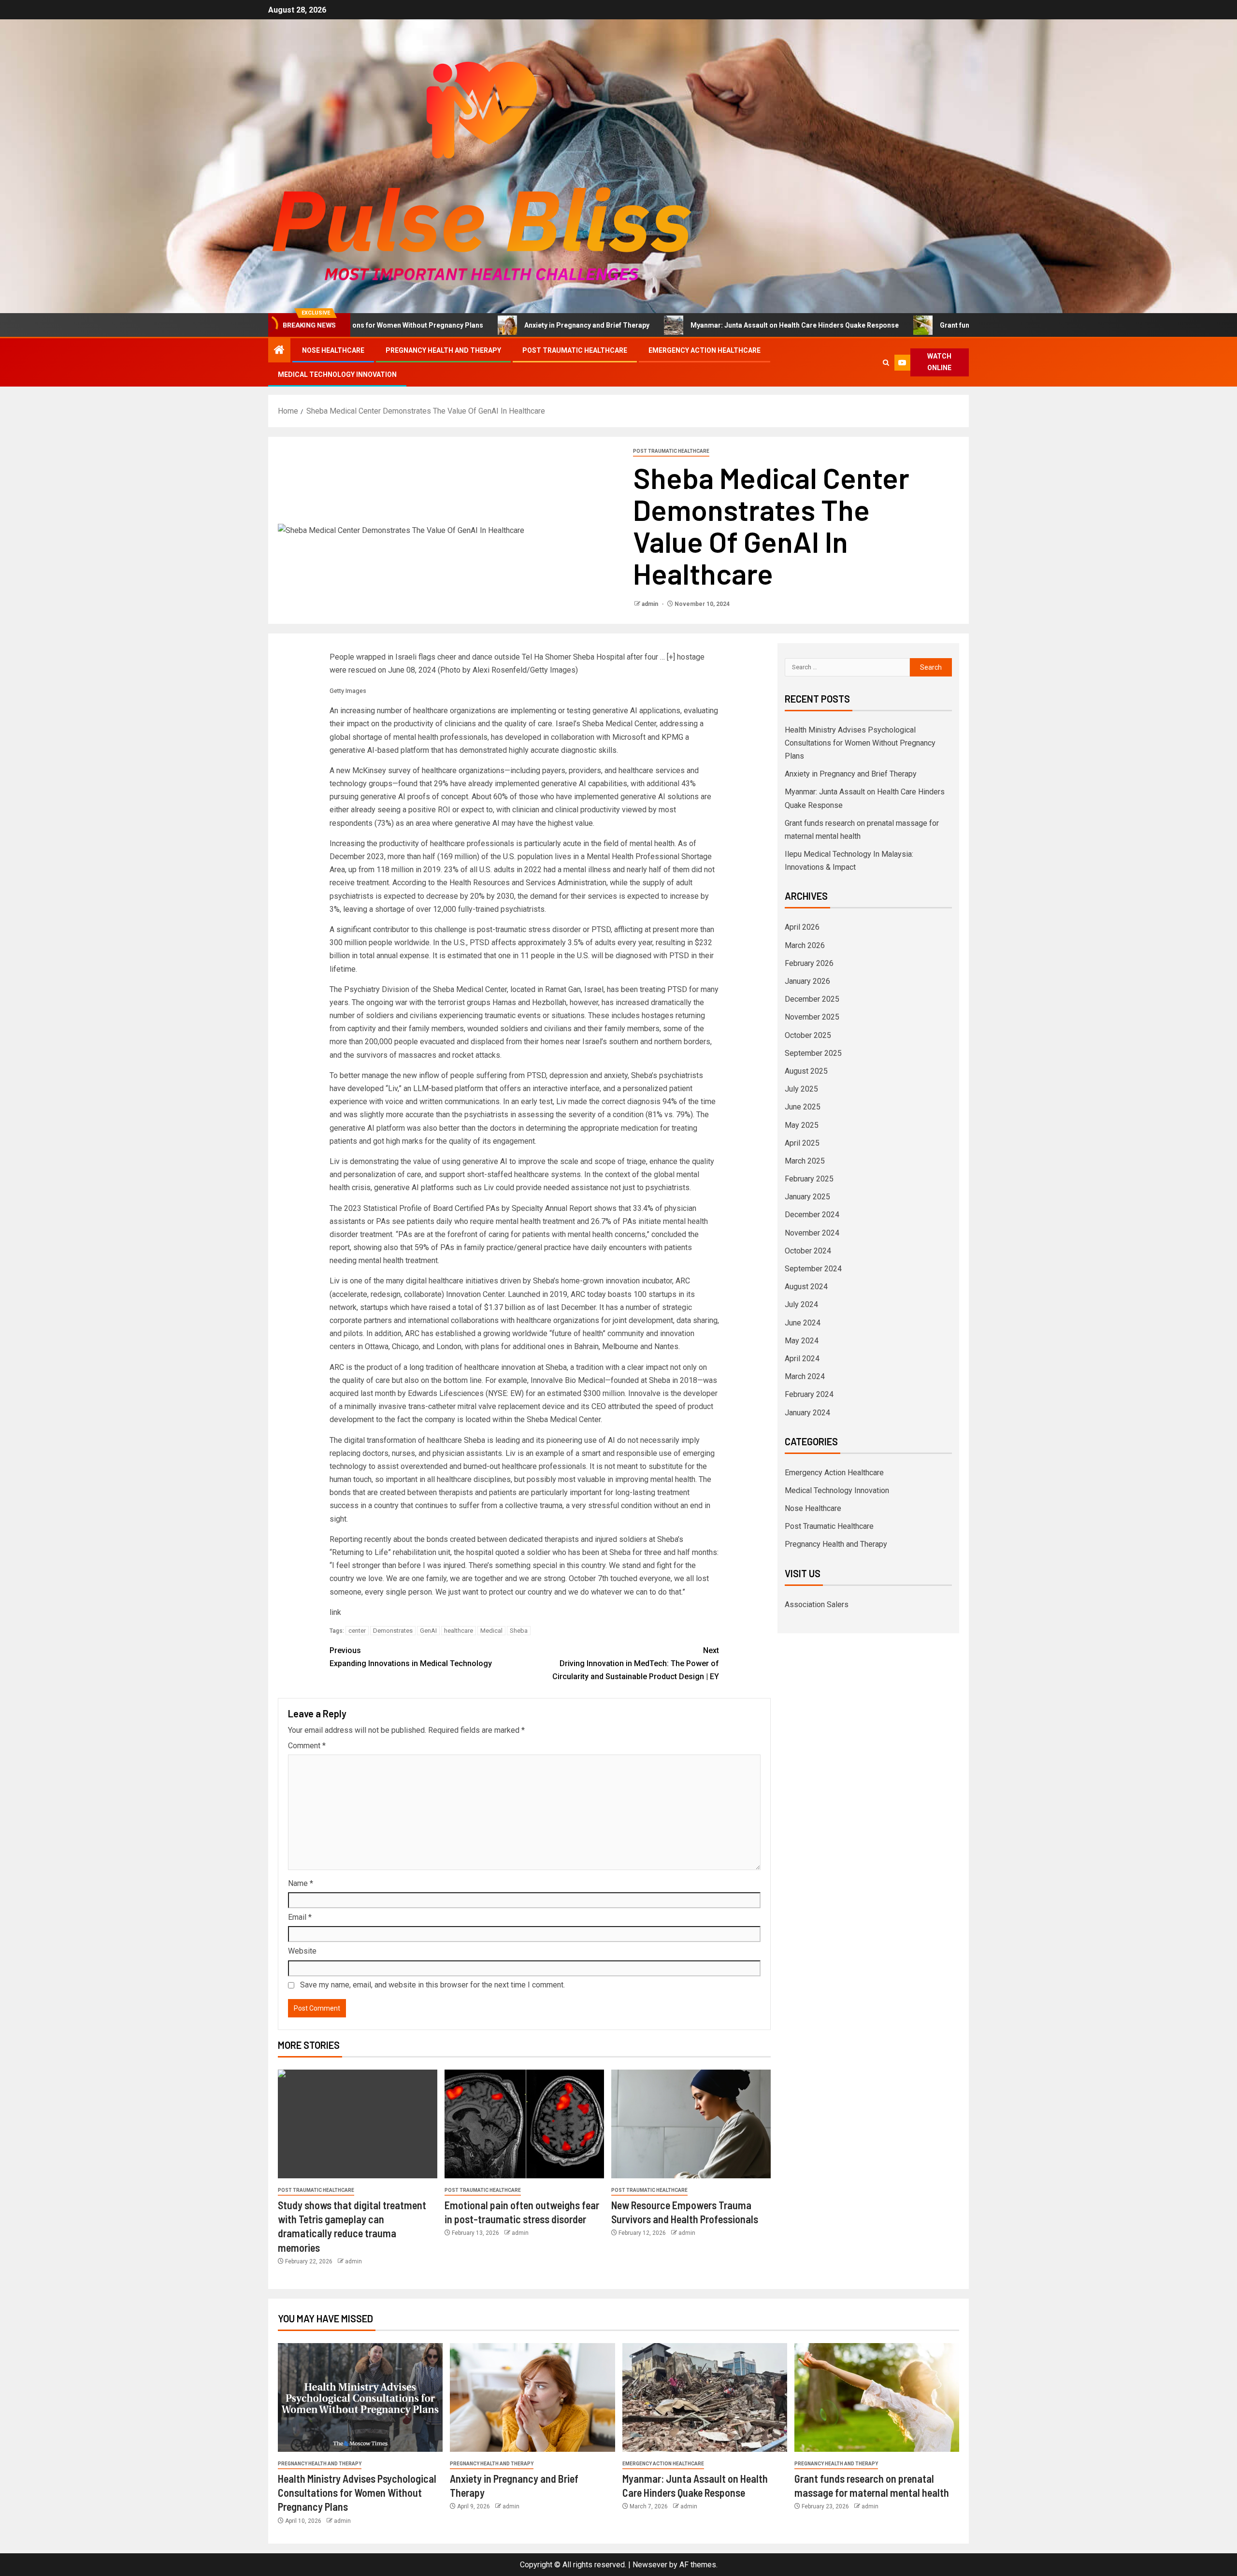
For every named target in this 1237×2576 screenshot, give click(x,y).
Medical (491, 1631)
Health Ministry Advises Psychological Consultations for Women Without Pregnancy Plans (860, 743)
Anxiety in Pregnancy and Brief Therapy (462, 325)
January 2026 (807, 981)
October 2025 (808, 1035)
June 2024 (803, 1323)
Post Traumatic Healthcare (575, 350)
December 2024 (812, 1215)
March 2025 (805, 1161)
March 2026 (805, 945)
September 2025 (813, 1053)
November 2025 (812, 1017)
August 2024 (806, 1287)
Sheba (519, 1631)
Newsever (650, 2565)
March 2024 (805, 1376)
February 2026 (809, 963)
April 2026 (802, 927)
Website (302, 1951)
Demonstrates (393, 1631)
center (357, 1631)
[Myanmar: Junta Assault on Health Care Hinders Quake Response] (705, 2397)
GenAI (428, 1631)
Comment (307, 1746)
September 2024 (813, 1269)
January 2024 (807, 1413)
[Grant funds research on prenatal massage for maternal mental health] (877, 2397)
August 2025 (806, 1071)
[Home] (279, 351)
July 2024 (801, 1304)
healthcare (459, 1631)
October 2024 (808, 1251)
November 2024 (812, 1233)
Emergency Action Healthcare (705, 350)
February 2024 (809, 1394)
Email (300, 1917)
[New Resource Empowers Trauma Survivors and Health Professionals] (691, 2124)
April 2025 (802, 1143)
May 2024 (802, 1341)
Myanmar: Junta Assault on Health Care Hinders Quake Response (670, 325)
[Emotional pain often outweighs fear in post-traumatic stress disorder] (524, 2124)
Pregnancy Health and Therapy (443, 350)
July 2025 (801, 1089)
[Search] (886, 363)
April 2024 (802, 1359)
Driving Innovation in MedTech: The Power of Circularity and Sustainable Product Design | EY (636, 1663)
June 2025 (803, 1107)
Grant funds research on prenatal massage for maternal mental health (927, 325)
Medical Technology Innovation (337, 374)
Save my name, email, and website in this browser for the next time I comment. (432, 1985)
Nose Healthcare (333, 350)
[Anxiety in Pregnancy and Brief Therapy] (532, 2397)
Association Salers (817, 1605)
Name (301, 1883)
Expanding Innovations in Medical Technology (411, 1657)
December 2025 (812, 999)
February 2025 (809, 1179)
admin (651, 604)
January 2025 (807, 1197)
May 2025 (802, 1125)
